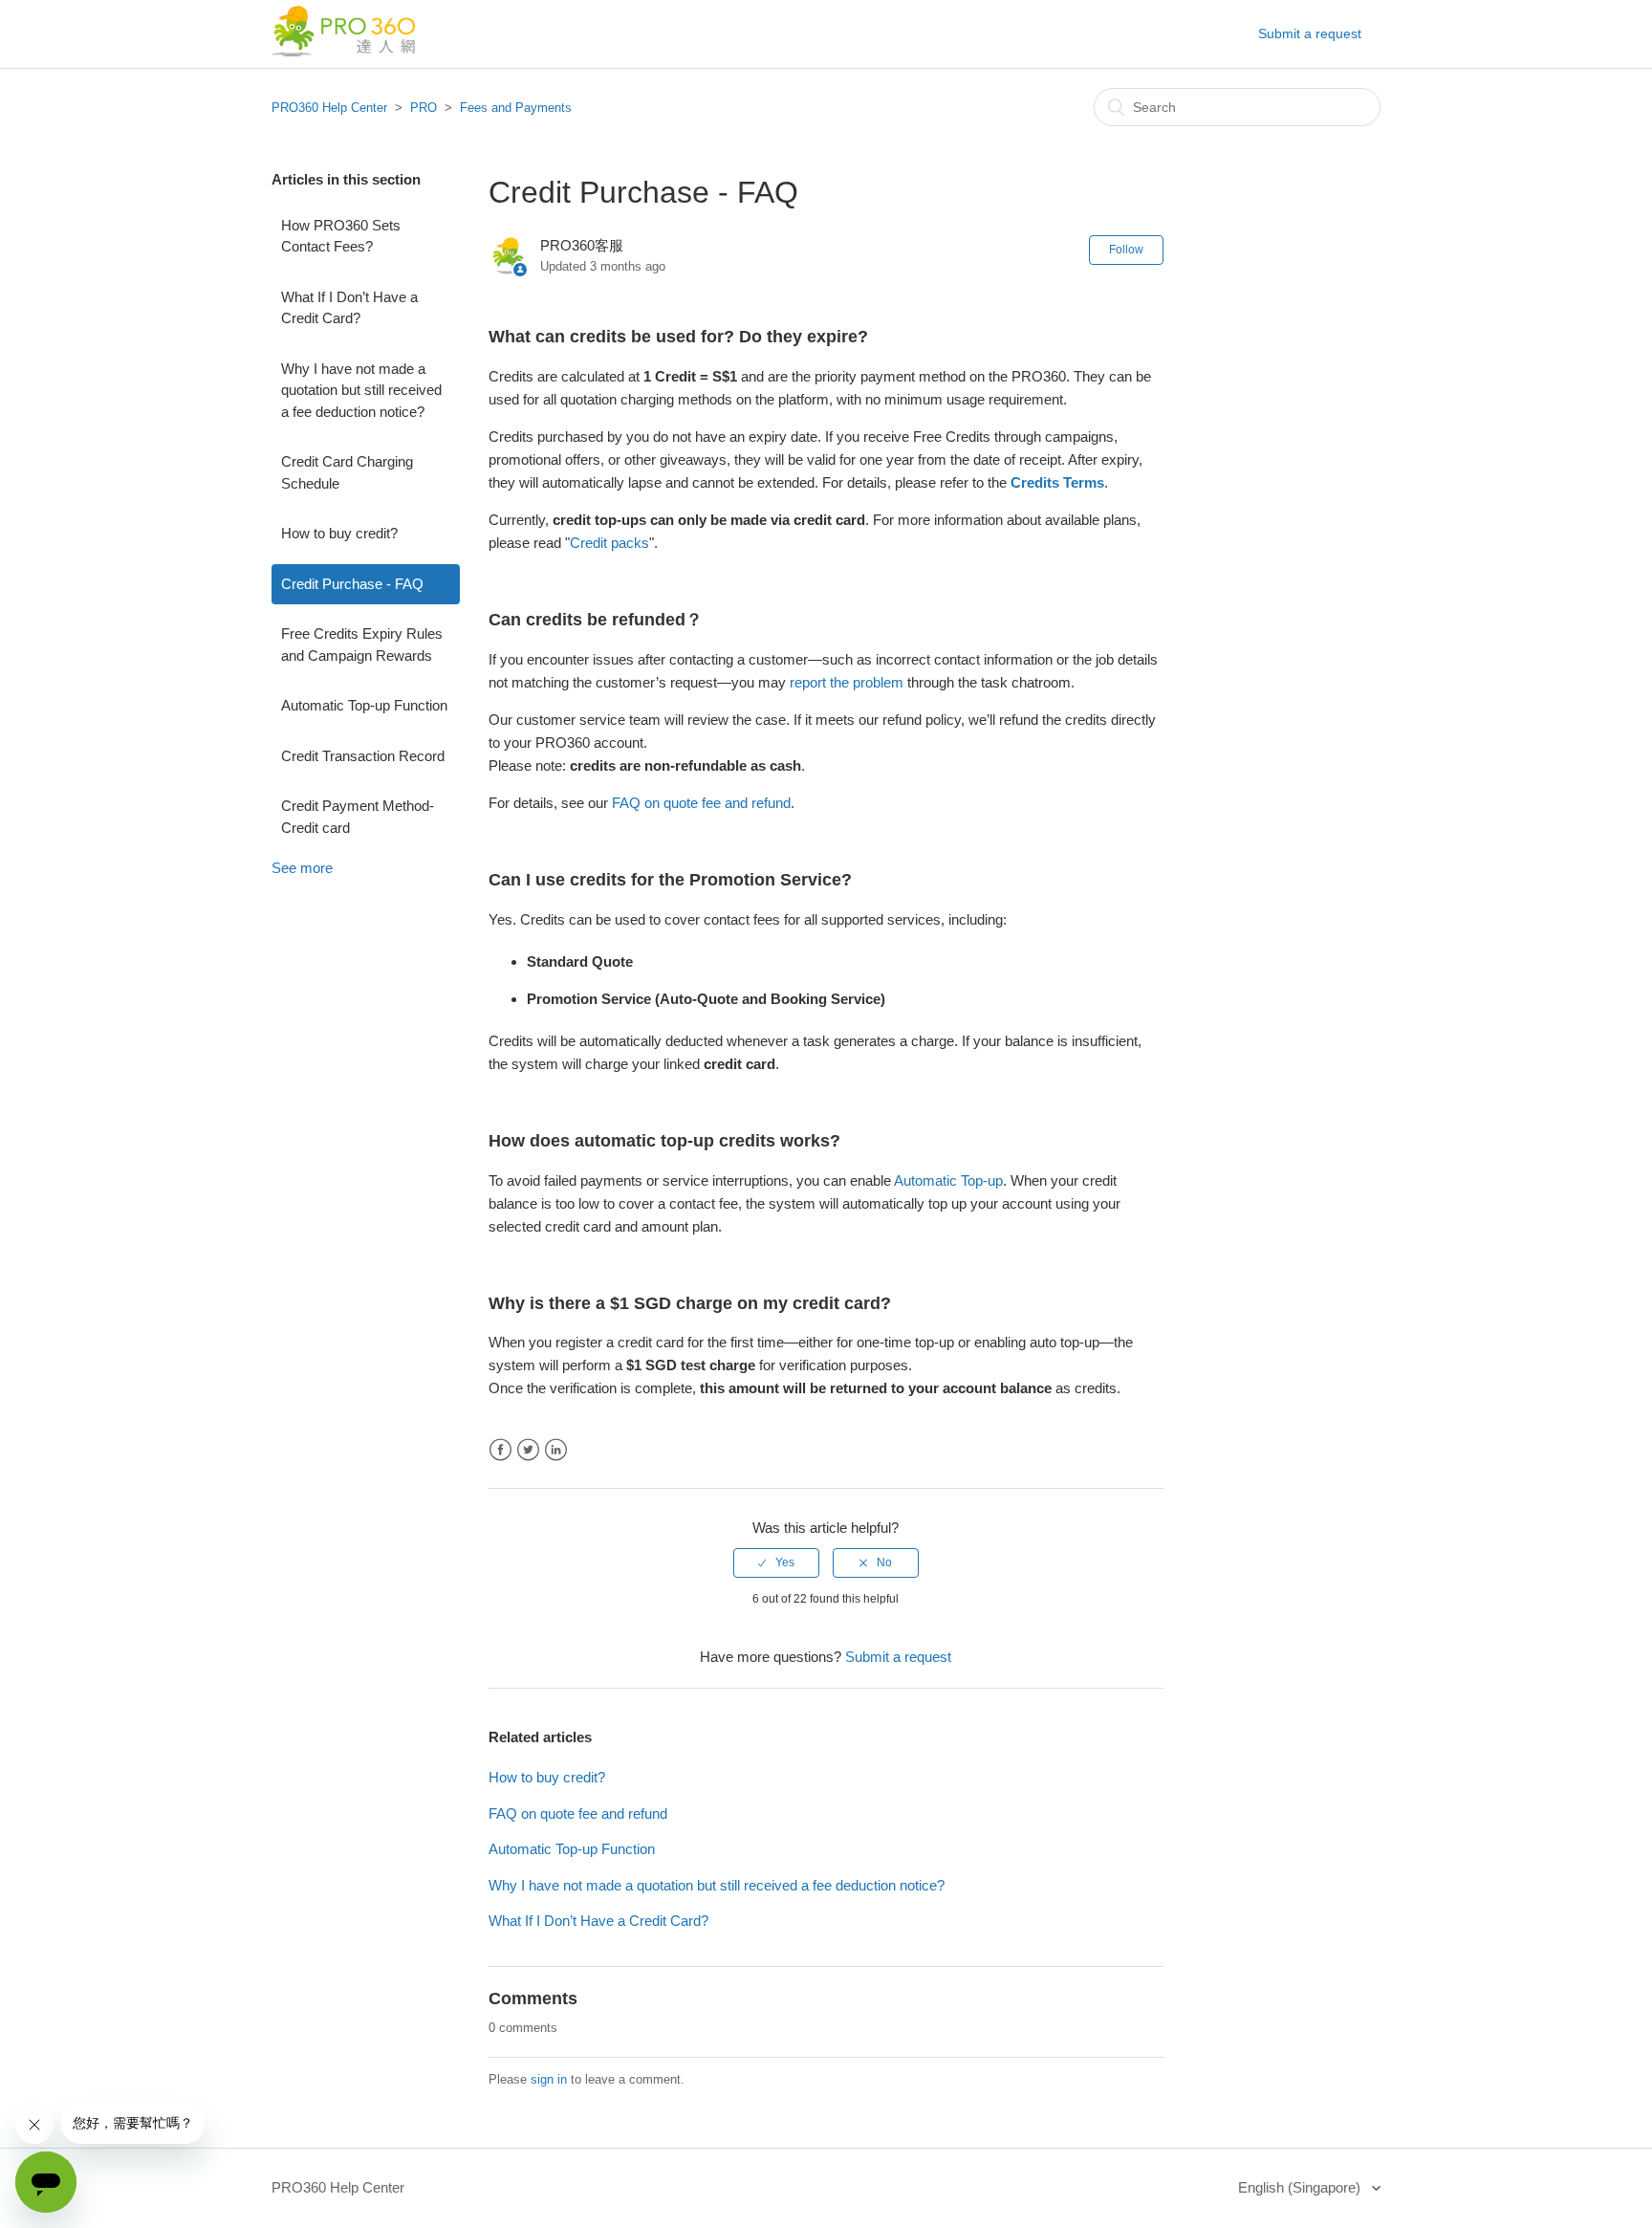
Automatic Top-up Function (364, 705)
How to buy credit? (339, 533)
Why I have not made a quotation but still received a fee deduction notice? (361, 390)
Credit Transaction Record (363, 756)
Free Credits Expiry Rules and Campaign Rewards (362, 644)
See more (302, 868)
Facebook (500, 1450)
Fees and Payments (516, 108)
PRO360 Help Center (329, 108)
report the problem (847, 682)
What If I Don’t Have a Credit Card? (349, 308)
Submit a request (1310, 33)
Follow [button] (1126, 250)
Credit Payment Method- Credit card (358, 817)
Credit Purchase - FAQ (352, 584)
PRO (424, 108)
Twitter (528, 1450)
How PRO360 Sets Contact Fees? (341, 236)
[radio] (776, 1562)
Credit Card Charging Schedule (347, 472)
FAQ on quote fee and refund (578, 1813)
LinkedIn (556, 1450)
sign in (549, 2079)
